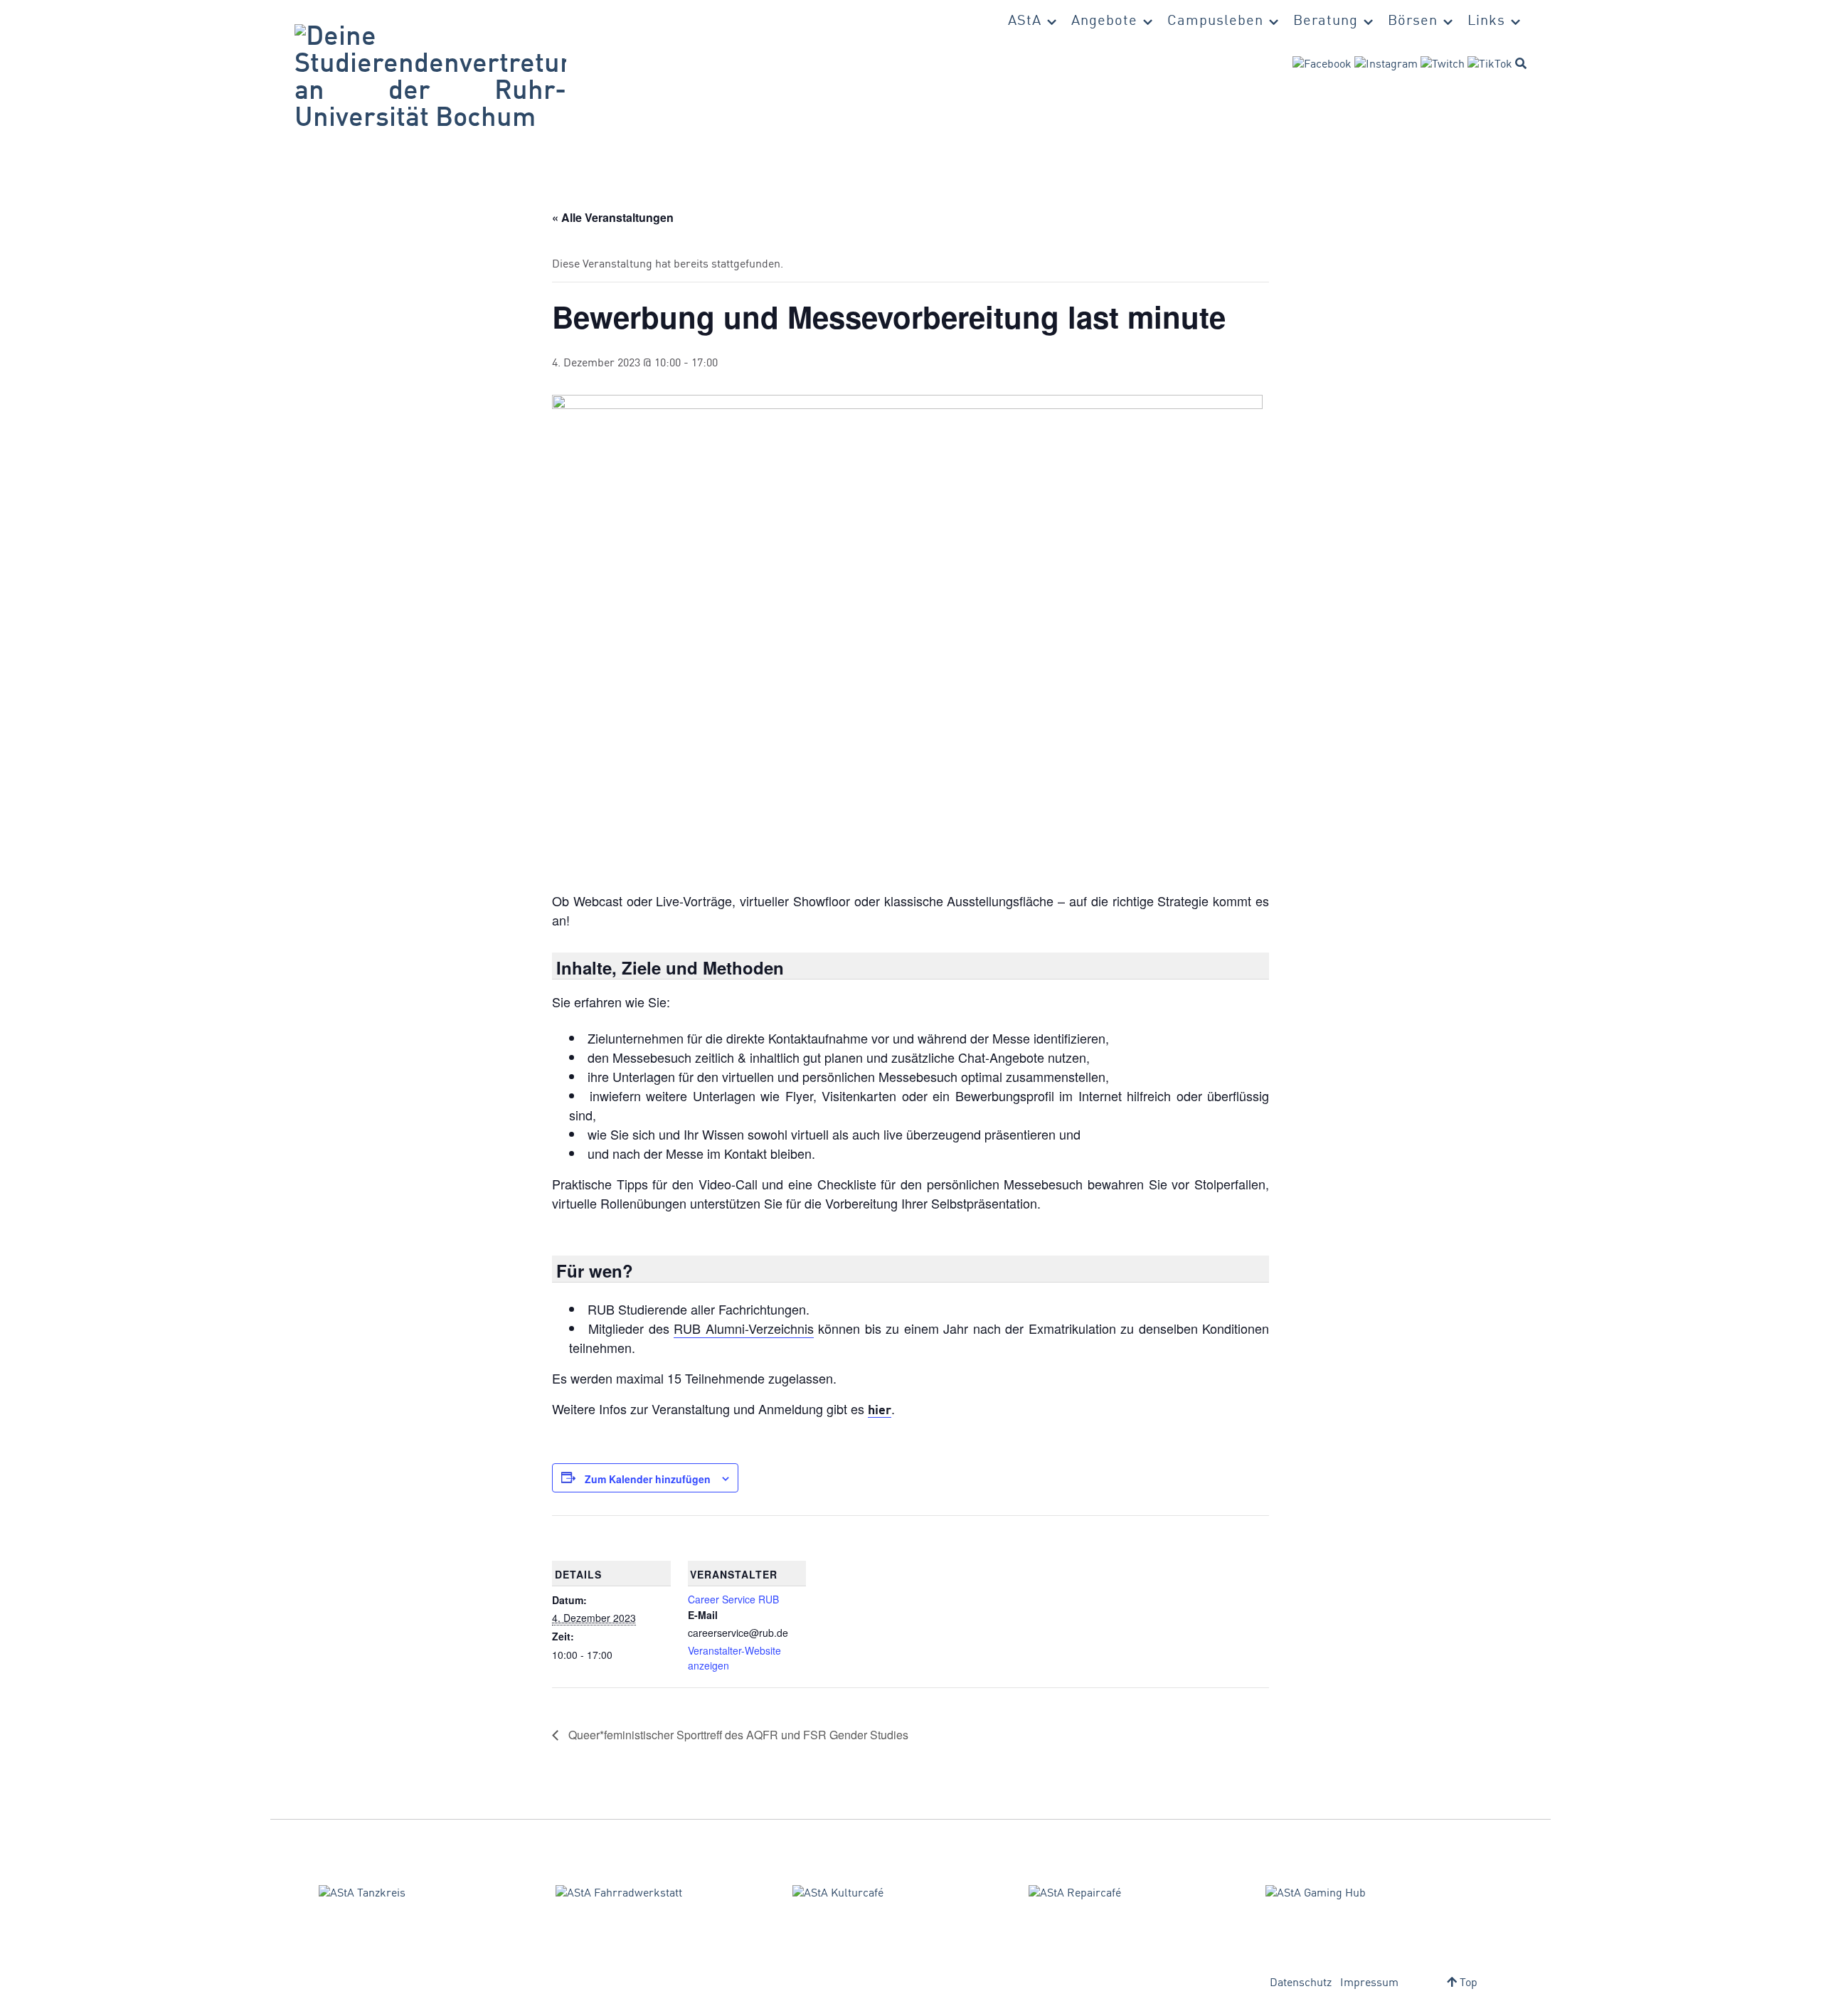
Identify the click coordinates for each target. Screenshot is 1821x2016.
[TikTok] (1490, 65)
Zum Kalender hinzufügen (648, 1479)
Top (1467, 1983)
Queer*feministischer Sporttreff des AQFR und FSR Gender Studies (737, 1735)
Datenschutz (1301, 1983)
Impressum (1369, 1983)
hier (880, 1411)
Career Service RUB (733, 1599)
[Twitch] (1443, 65)
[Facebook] (1322, 65)
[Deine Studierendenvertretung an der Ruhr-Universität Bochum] (430, 78)
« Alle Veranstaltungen (613, 217)
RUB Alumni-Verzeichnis (743, 1328)
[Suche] (1521, 63)
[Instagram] (1386, 65)
